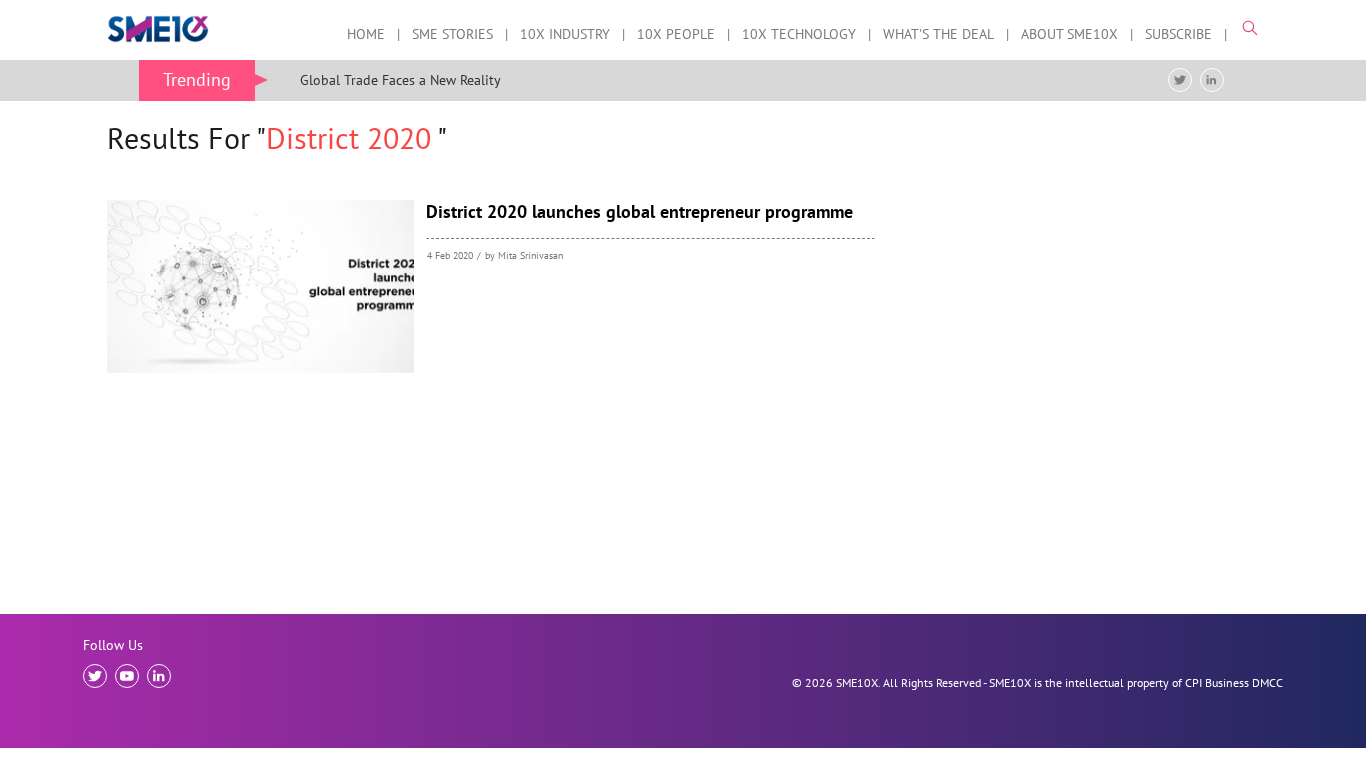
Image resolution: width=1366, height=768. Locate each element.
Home (366, 35)
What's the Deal (938, 35)
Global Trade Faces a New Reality (400, 80)
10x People (676, 35)
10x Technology (799, 35)
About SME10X (1069, 35)
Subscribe (1178, 35)
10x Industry (565, 35)
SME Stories (452, 35)
